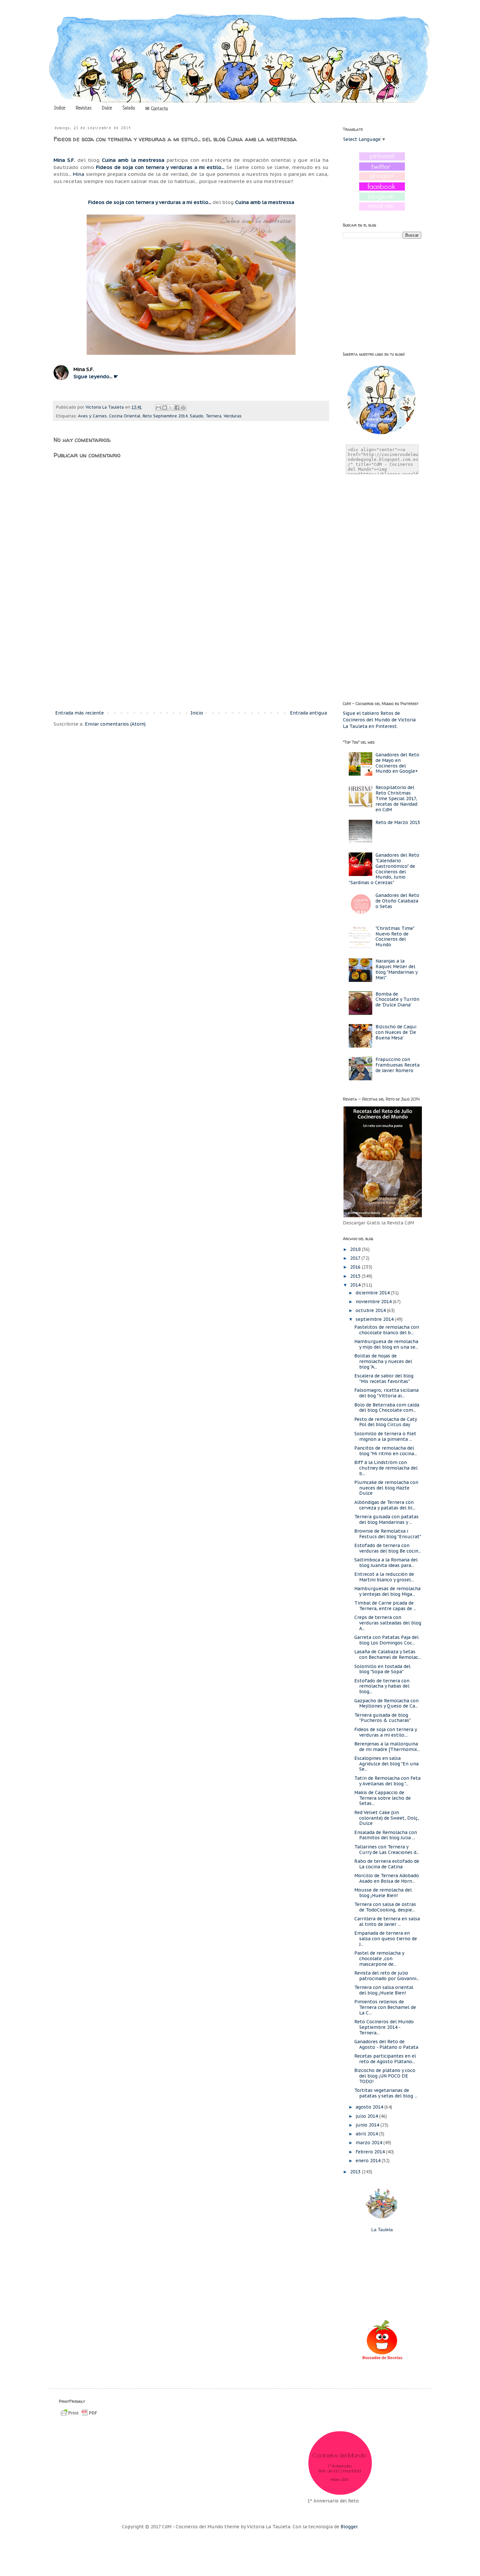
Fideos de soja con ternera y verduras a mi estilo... (160, 167)
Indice (60, 108)
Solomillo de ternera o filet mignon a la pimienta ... (385, 1436)
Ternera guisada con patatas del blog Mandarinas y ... (386, 1519)
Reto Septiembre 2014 (165, 416)
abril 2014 (367, 2134)
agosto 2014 (370, 2107)
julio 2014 (367, 2116)
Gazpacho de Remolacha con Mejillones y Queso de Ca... (386, 1703)
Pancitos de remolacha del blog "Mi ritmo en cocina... (386, 1451)
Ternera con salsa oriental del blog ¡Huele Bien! (384, 1990)
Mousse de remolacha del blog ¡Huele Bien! (383, 1893)
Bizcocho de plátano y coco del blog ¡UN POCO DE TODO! (385, 2076)
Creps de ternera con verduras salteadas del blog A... (388, 1623)
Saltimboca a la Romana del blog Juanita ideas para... (386, 1563)
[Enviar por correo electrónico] (158, 408)
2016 (356, 1267)
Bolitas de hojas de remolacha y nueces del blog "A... (383, 1361)
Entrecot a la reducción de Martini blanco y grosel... (384, 1577)
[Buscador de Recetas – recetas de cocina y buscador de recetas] (382, 2359)
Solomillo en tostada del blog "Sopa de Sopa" (382, 1669)
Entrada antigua (308, 713)
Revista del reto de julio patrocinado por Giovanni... (387, 1976)
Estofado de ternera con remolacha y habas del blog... (382, 1686)
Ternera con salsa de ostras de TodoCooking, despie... (385, 1907)
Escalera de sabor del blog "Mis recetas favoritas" (384, 1379)
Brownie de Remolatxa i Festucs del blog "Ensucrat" (388, 1534)
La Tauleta (382, 2230)
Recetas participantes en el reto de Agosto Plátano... (385, 2059)
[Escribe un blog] (165, 408)
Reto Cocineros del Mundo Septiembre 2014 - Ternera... (384, 2027)
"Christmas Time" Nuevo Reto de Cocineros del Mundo (395, 936)
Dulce (107, 108)
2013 (356, 2172)
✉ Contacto (157, 109)
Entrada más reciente (80, 713)
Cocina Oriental (125, 416)
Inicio (197, 713)
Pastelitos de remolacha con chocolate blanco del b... (387, 1330)
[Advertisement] (191, 655)
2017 (356, 1258)
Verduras (233, 416)
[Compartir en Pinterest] (183, 408)
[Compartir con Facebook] (177, 408)
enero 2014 (369, 2161)
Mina (79, 174)
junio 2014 (368, 2125)
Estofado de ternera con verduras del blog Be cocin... (388, 1548)
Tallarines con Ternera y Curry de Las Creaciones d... (387, 1850)
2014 (356, 1285)
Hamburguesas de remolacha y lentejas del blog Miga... (387, 1591)
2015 (356, 1276)
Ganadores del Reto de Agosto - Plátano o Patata (386, 2044)
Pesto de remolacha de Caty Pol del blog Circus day (385, 1422)
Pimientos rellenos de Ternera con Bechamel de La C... (385, 2007)
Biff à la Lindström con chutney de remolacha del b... (386, 1468)
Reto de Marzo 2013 (398, 822)
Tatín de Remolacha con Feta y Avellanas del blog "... (387, 1781)
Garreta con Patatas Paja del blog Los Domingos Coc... (386, 1640)
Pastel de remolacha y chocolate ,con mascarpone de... (379, 1959)
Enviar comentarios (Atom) (115, 724)
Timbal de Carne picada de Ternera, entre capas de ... (385, 1606)
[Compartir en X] (171, 408)
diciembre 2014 (373, 1293)
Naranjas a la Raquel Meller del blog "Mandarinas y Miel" (396, 969)
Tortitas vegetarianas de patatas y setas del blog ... (386, 2093)
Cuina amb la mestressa (133, 160)
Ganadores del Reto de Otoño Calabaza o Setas (397, 901)
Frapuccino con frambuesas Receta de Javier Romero (398, 1065)
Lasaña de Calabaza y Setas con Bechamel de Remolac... (388, 1654)
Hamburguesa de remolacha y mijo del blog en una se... (386, 1344)
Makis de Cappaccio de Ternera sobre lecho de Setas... (383, 1798)
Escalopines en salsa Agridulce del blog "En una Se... (386, 1764)
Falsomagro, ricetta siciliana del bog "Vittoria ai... (386, 1393)
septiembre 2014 (375, 1319)
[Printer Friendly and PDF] (79, 2416)
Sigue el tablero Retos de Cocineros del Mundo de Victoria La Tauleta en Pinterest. (379, 720)
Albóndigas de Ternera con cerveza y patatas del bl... (385, 1505)
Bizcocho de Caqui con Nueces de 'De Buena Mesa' (396, 1032)
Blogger (349, 2527)
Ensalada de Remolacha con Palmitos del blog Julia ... (386, 1835)
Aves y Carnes (92, 416)
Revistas (84, 108)
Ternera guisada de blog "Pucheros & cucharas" (383, 1718)
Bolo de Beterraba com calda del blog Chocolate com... (387, 1408)
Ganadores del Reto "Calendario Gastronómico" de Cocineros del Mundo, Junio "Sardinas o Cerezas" (384, 869)
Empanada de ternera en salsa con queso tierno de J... (386, 1939)
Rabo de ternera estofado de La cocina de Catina (387, 1864)
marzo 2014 (369, 2143)
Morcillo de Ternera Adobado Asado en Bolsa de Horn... (387, 1878)
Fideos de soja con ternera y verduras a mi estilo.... (385, 1732)
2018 (356, 1249)
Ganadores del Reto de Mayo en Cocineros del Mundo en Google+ (397, 763)
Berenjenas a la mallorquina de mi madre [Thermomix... (387, 1747)
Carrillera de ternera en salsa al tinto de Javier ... (387, 1921)
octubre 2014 (371, 1310)
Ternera (214, 416)
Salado (129, 108)
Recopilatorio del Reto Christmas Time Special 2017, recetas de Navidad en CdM (396, 798)
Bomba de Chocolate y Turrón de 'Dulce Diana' (397, 1000)
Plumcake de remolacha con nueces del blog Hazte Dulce (386, 1488)
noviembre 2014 (374, 1302)
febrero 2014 (371, 2152)
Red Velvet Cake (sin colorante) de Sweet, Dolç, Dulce (387, 1818)
